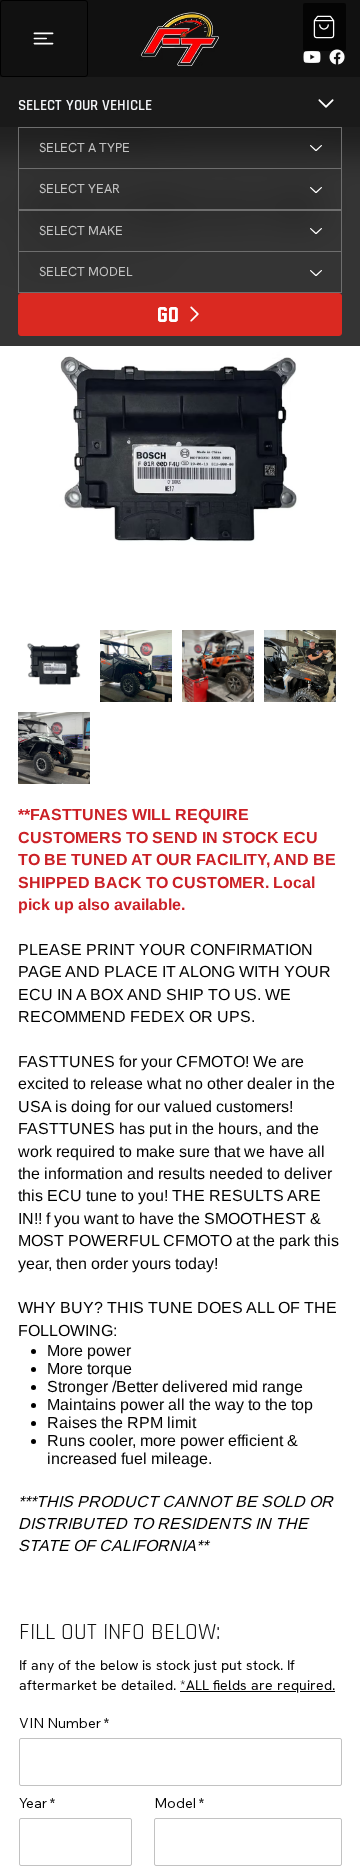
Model (175, 1803)
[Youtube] (312, 57)
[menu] (44, 38)
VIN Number (60, 1723)
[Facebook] (337, 57)
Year (33, 1803)
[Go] (324, 27)
